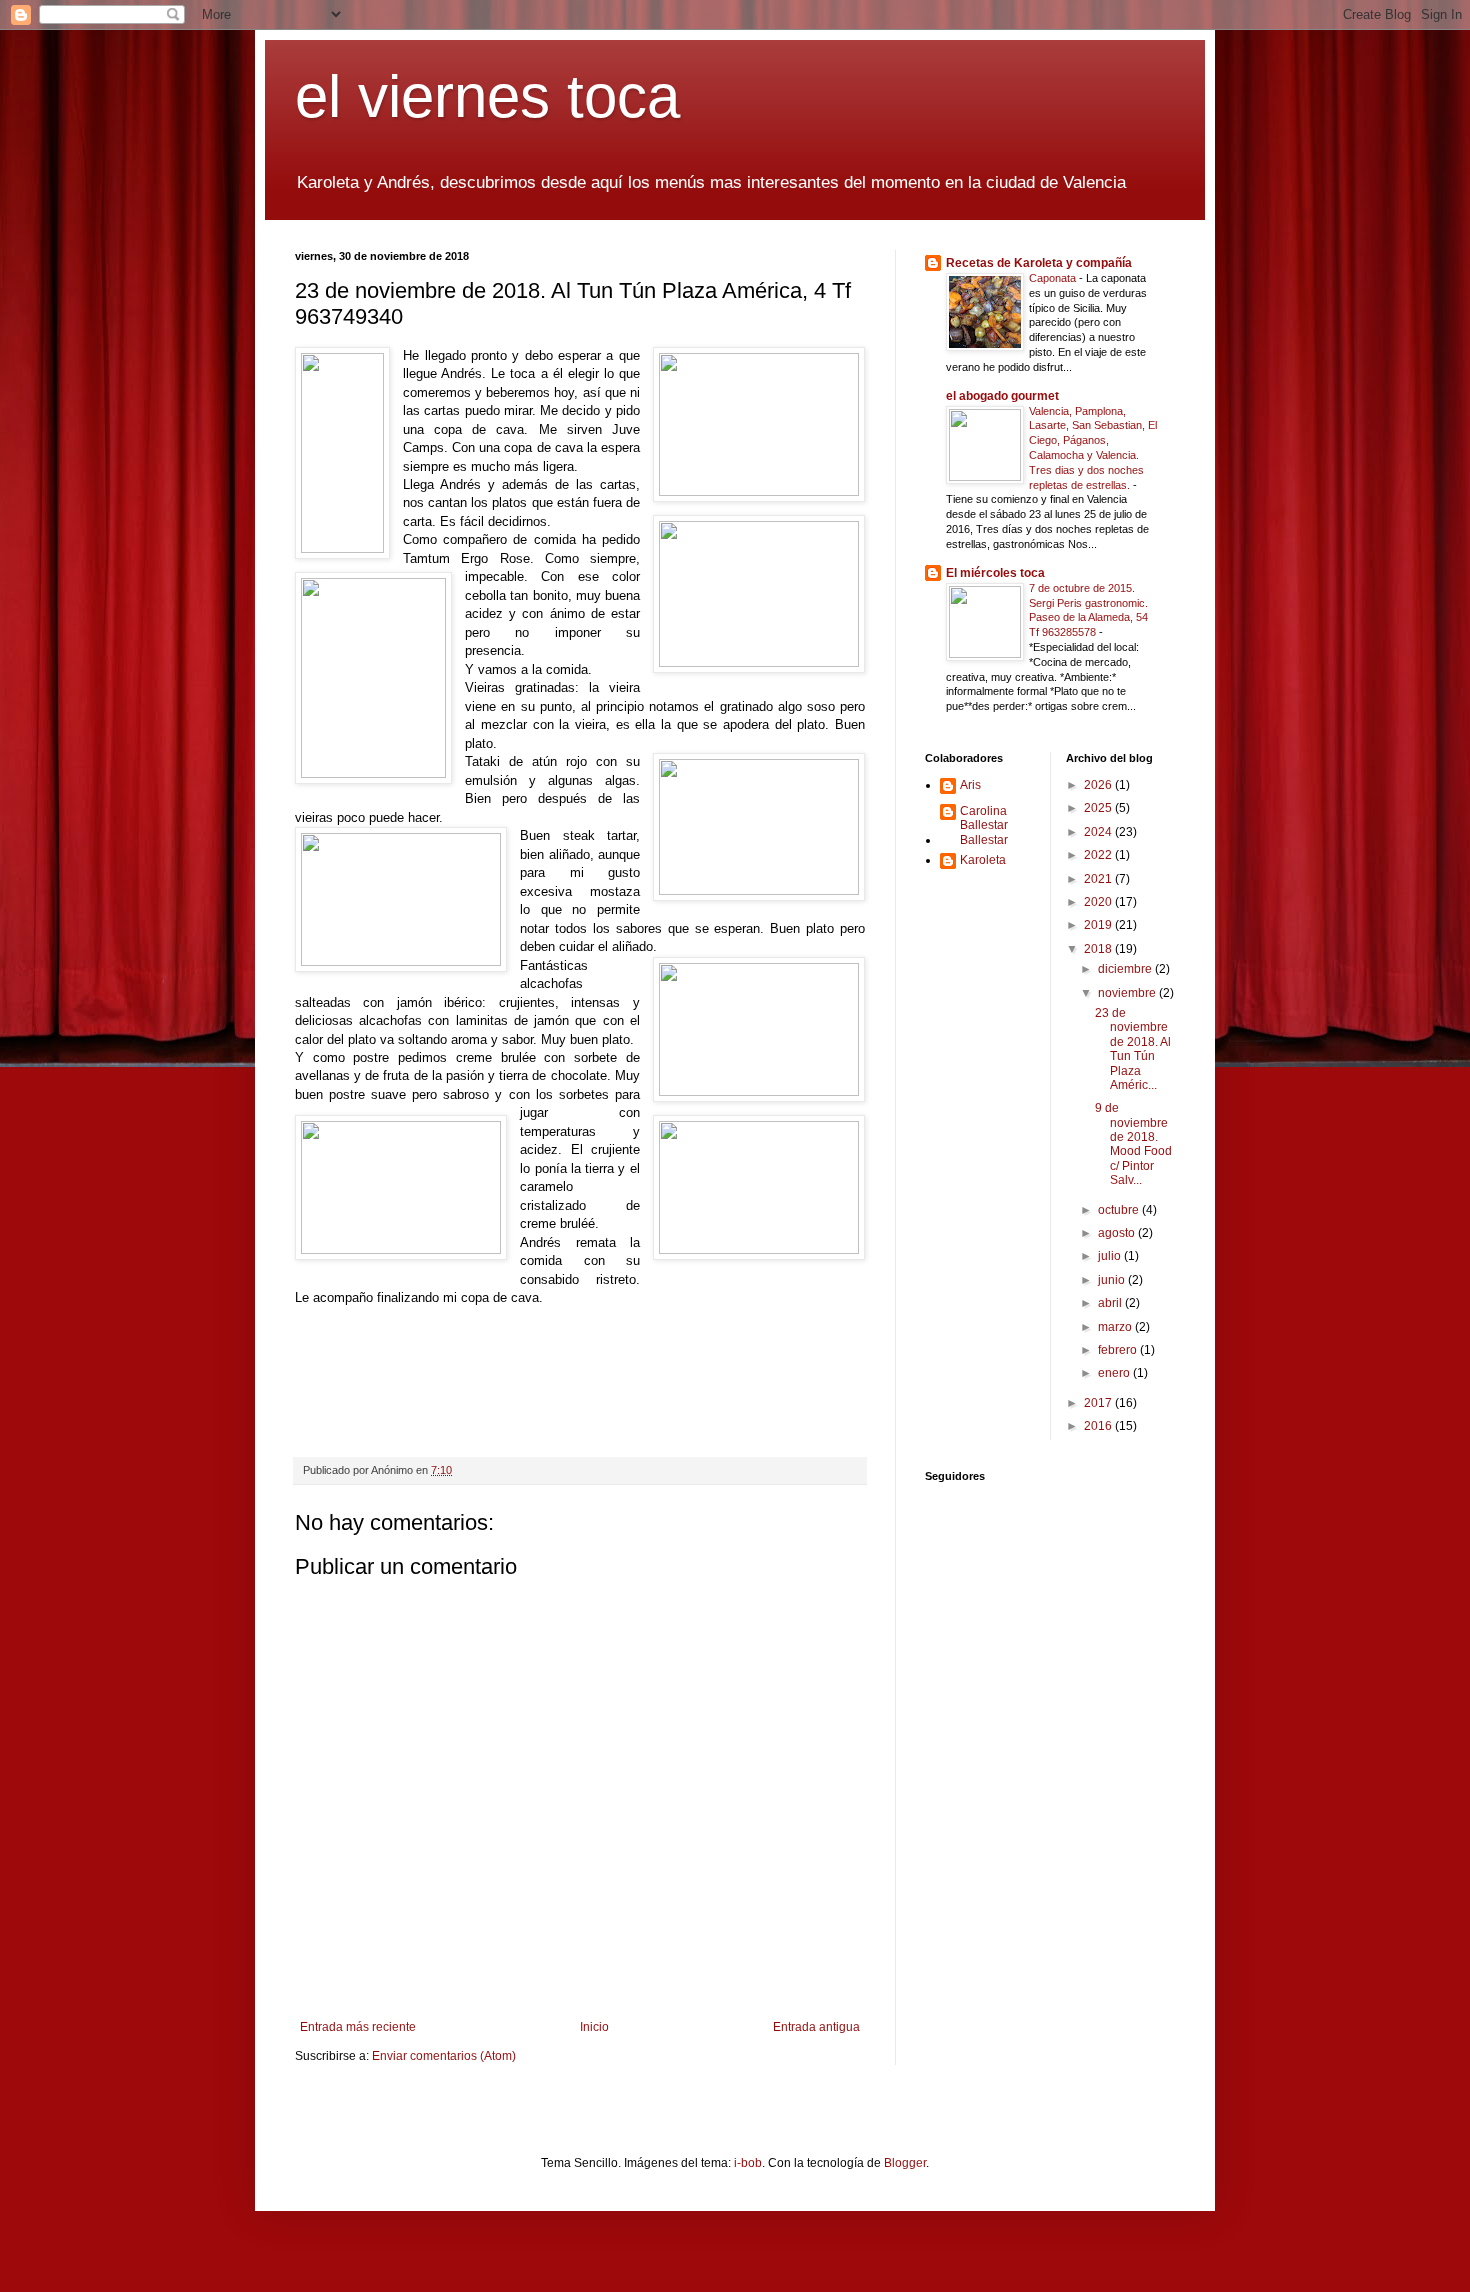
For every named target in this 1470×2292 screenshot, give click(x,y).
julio (1111, 1256)
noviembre (1128, 993)
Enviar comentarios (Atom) (444, 2056)
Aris (970, 785)
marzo (1116, 1327)
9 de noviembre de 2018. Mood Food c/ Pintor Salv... (1133, 1144)
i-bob (748, 2163)
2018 (1099, 949)
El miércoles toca (995, 573)
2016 (1099, 1426)
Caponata (1054, 278)
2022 (1099, 855)
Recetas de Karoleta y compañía (1039, 263)
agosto (1118, 1233)
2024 (1099, 832)
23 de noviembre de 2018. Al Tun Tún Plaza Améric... (1133, 1049)
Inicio (594, 2027)
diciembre (1126, 969)
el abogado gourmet (1002, 396)
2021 (1099, 879)
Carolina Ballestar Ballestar (984, 825)
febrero (1119, 1350)
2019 (1099, 925)
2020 (1099, 902)
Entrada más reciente (358, 2027)
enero (1115, 1373)
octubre (1120, 1210)
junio (1113, 1280)
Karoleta (983, 860)
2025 (1099, 808)
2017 (1099, 1403)
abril (1111, 1303)
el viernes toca (487, 96)
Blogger (905, 2163)
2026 (1099, 785)
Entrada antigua (816, 2027)
